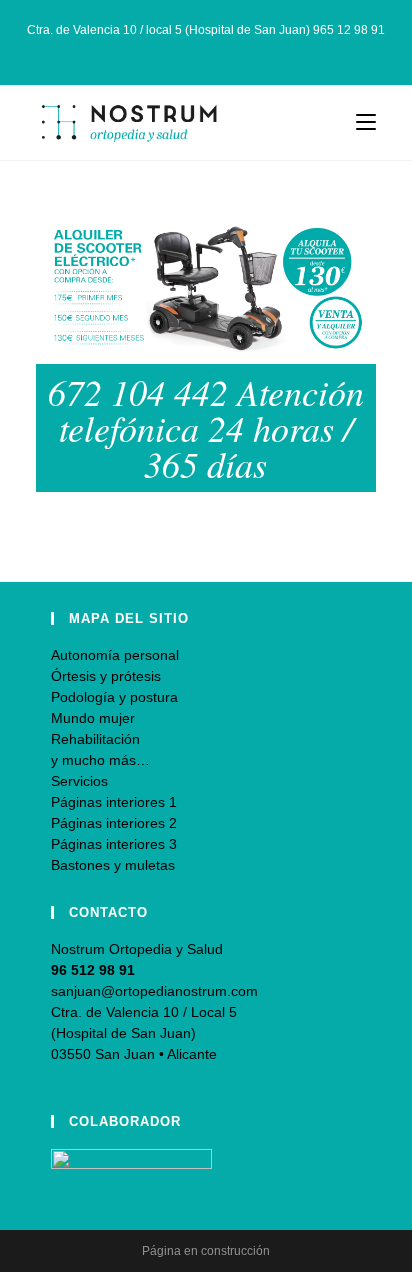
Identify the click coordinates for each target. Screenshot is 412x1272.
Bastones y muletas (113, 865)
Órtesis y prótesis (106, 676)
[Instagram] (208, 51)
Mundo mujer (93, 718)
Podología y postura (114, 697)
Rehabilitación (95, 739)
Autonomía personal (115, 655)
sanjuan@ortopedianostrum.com (154, 991)
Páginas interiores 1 (114, 802)
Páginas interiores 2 (114, 823)
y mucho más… (100, 760)
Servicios (79, 781)
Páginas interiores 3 (114, 844)
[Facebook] (185, 51)
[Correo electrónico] (228, 51)
